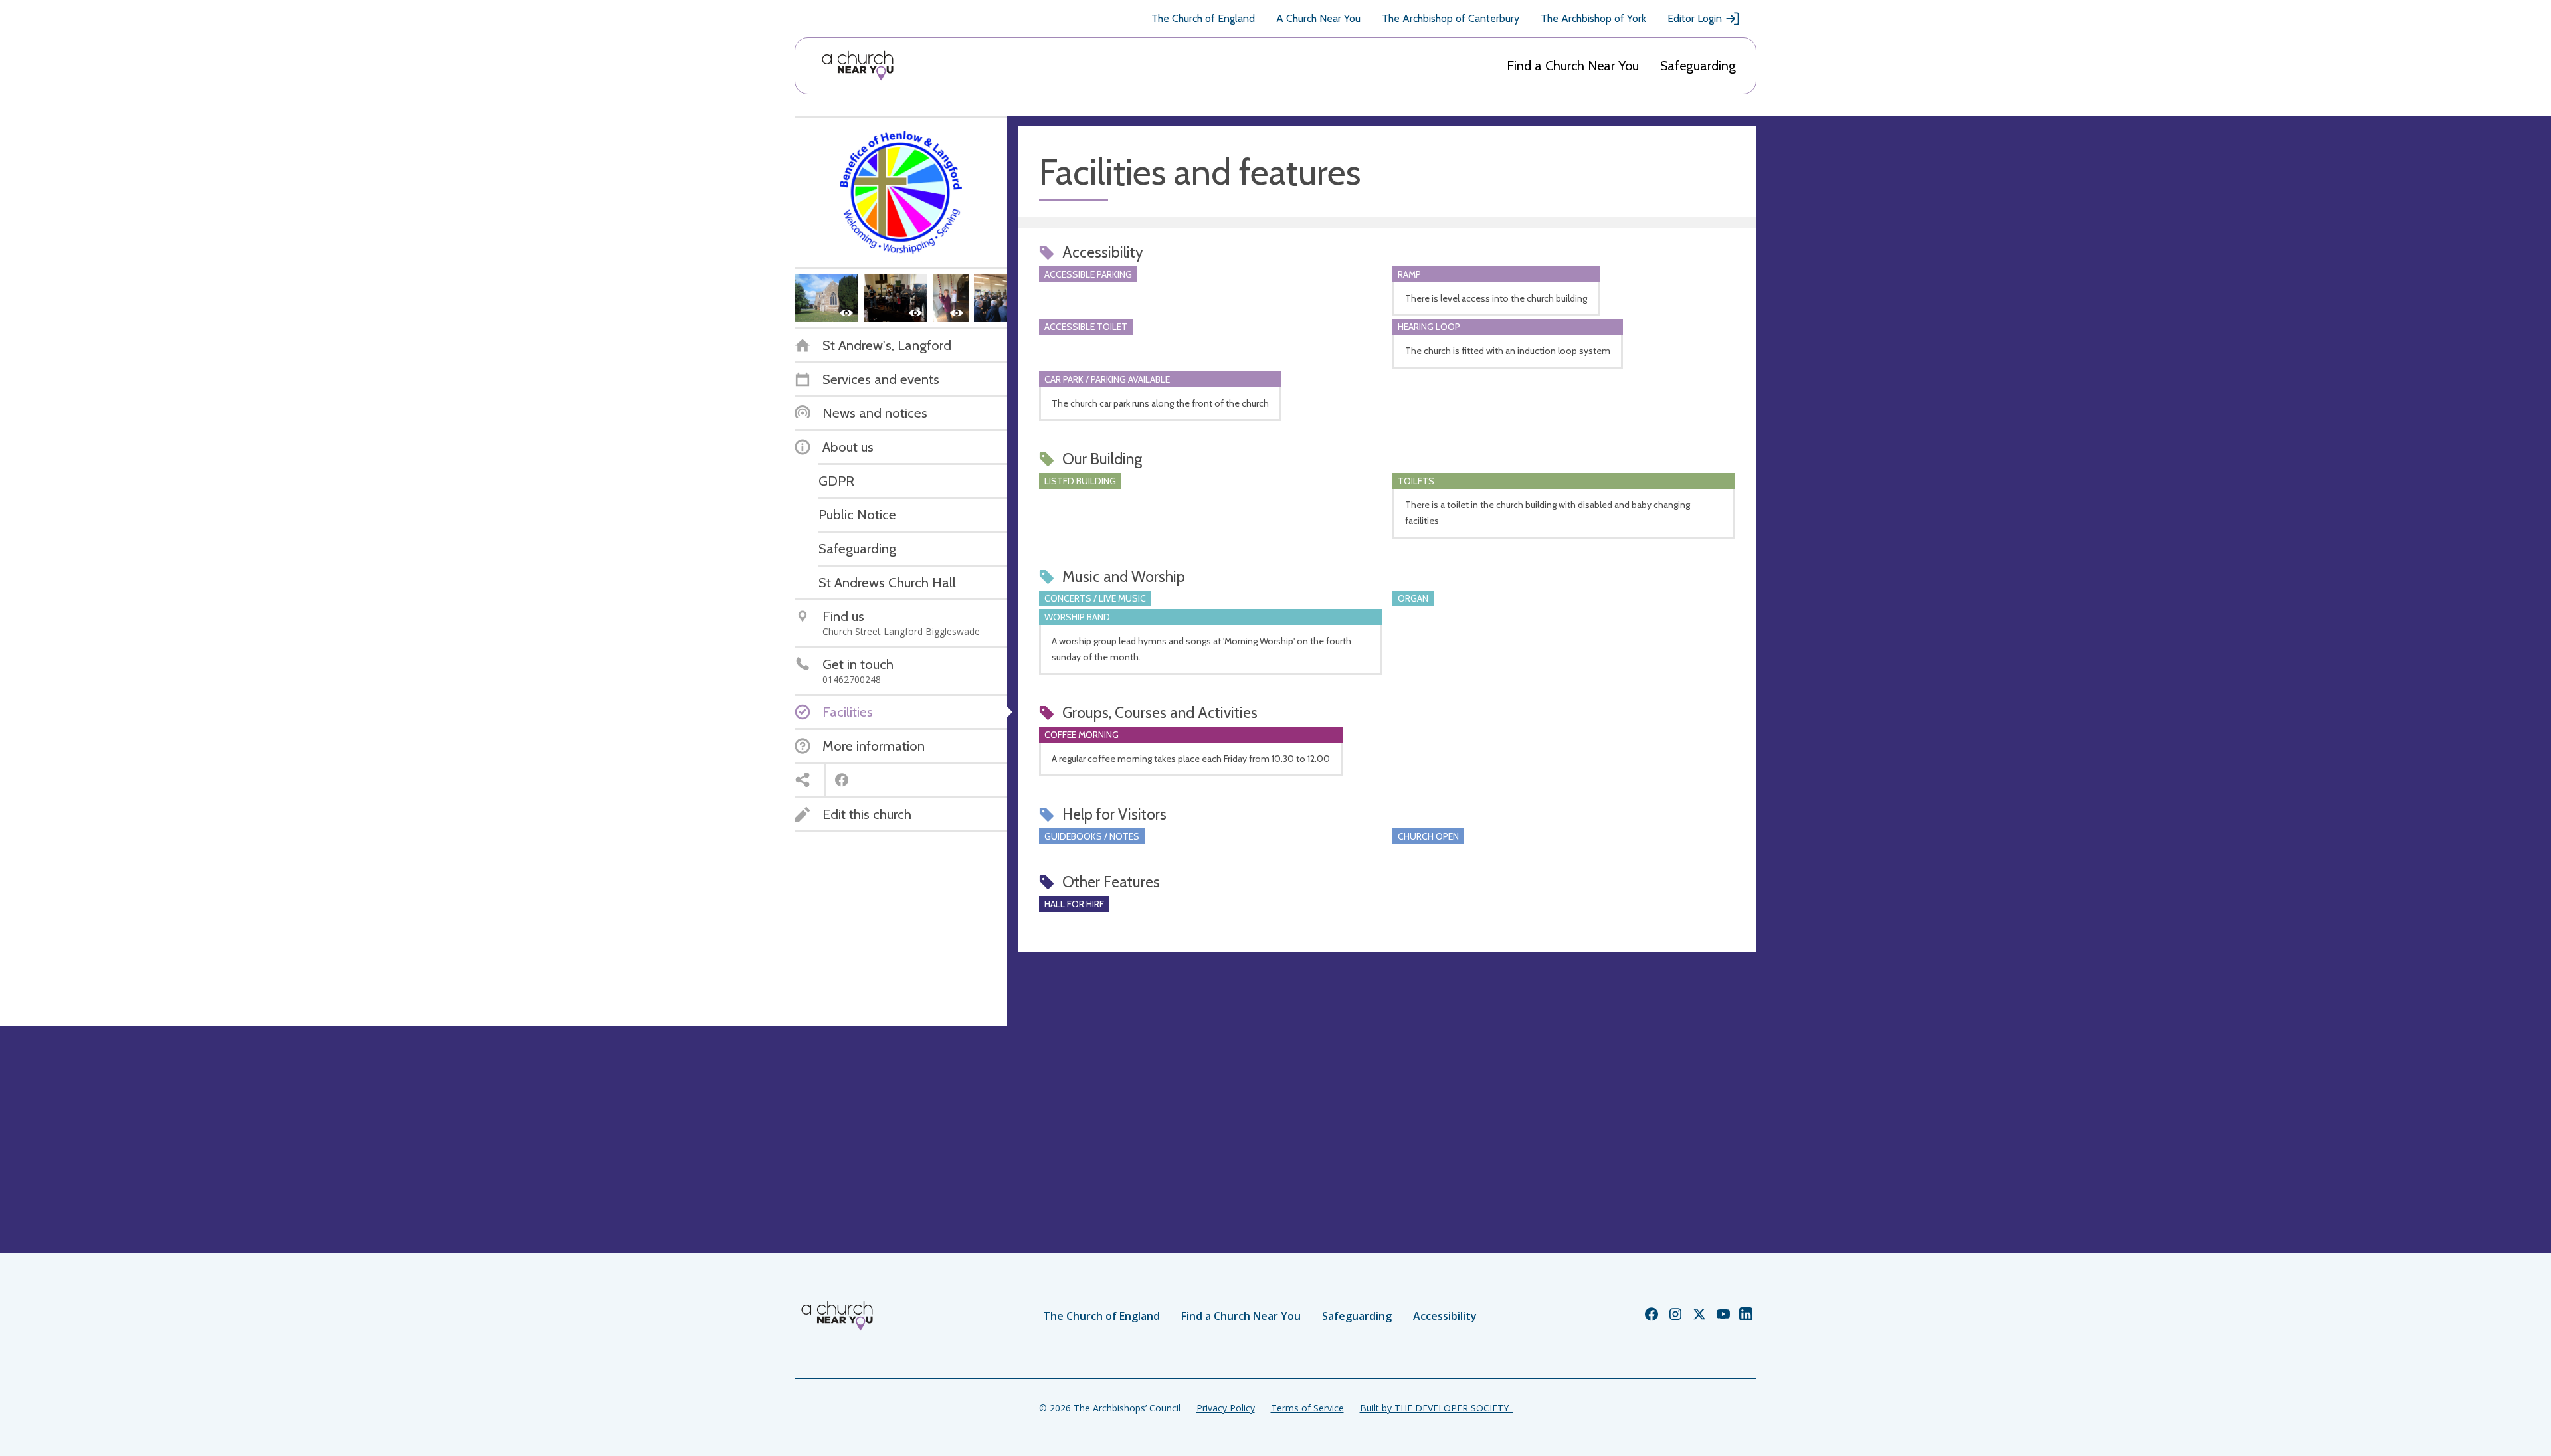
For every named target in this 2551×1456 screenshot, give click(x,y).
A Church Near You (1318, 18)
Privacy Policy (1226, 1408)
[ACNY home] (858, 66)
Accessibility (1445, 1316)
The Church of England (1203, 18)
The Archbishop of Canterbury (1451, 18)
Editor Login (1695, 18)
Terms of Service (1307, 1408)
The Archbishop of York (1593, 18)
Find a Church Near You (1573, 66)
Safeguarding (1698, 66)
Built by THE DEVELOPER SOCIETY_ (1436, 1408)
